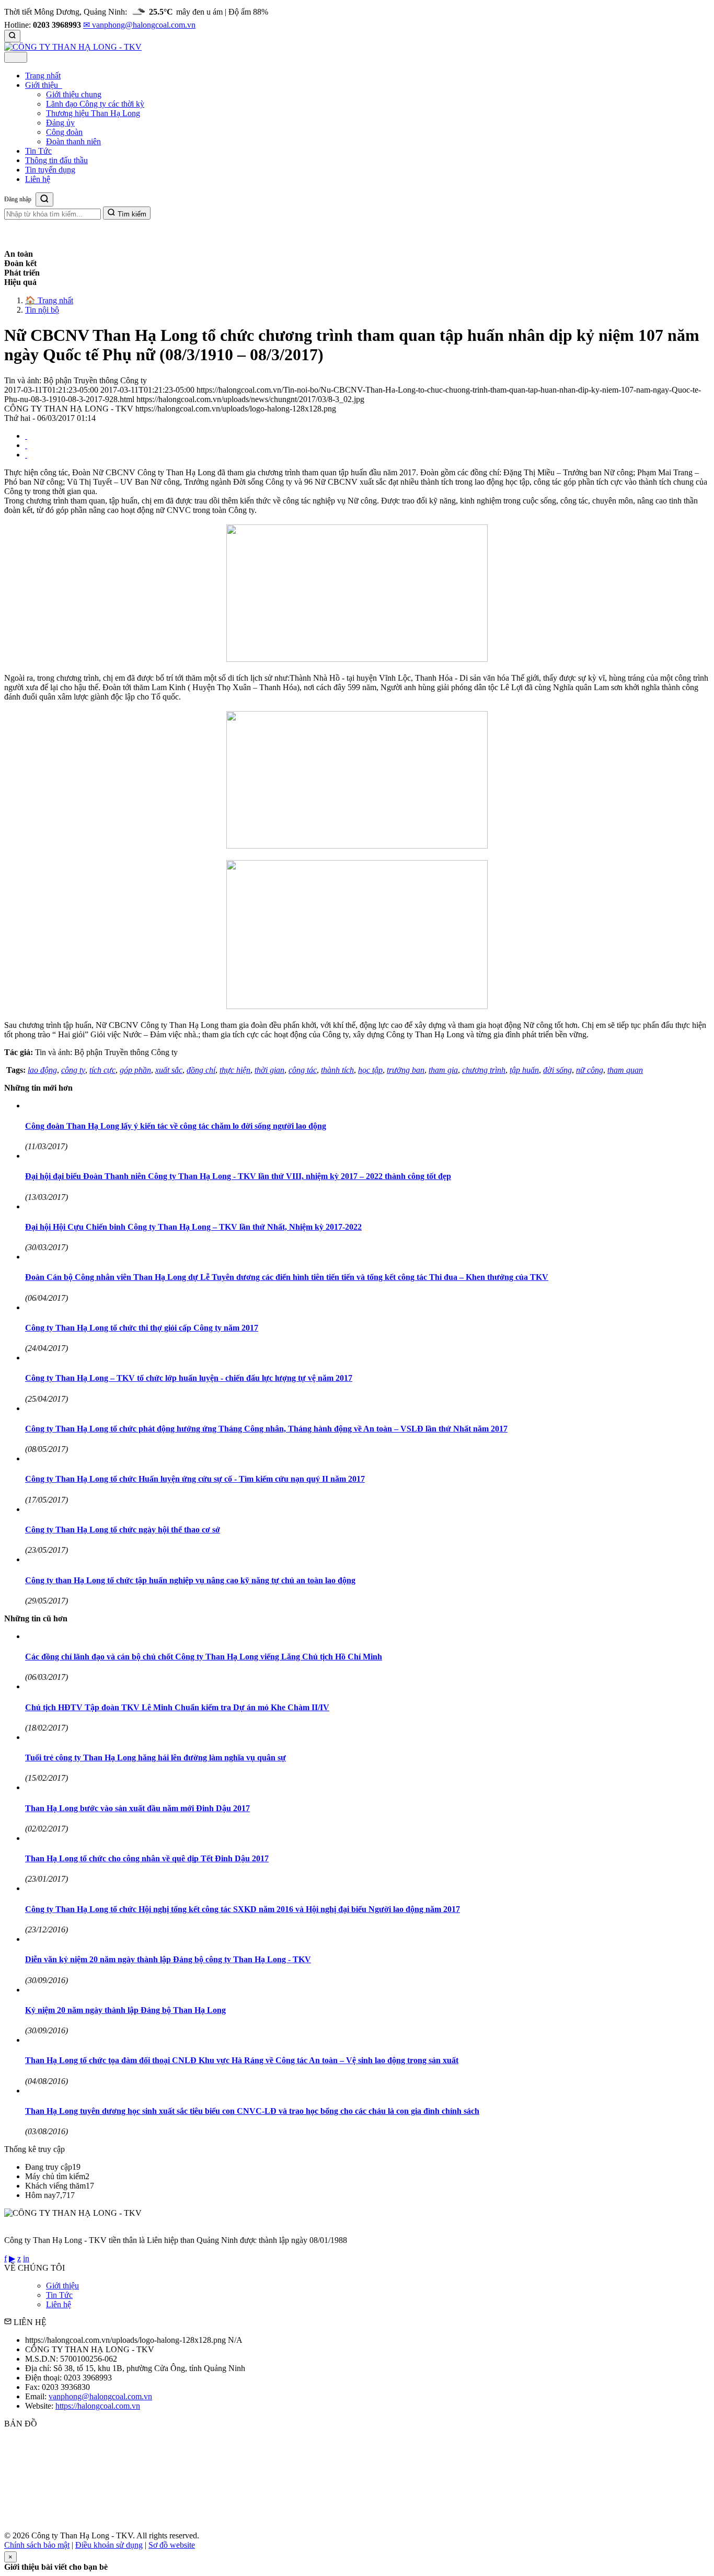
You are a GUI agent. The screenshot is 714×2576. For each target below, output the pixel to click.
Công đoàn (64, 132)
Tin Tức (59, 2295)
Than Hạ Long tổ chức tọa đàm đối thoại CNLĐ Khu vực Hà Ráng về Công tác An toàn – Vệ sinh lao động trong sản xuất (242, 2060)
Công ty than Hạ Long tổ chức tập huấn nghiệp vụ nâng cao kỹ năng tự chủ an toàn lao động (190, 1580)
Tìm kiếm (131, 214)
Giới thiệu (62, 2286)
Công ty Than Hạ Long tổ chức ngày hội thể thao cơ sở (123, 1530)
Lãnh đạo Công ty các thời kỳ (95, 104)
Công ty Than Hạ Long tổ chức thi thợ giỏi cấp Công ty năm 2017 (142, 1328)
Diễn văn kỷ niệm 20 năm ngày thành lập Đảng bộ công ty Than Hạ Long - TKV (168, 1959)
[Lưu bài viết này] (26, 455)
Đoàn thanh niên (73, 141)
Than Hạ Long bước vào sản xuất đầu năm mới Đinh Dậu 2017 (137, 1808)
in (26, 2258)
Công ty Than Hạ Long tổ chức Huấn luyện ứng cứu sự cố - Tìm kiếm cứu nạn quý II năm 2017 (195, 1479)
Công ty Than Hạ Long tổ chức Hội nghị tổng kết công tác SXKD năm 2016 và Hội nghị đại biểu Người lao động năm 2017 (243, 1909)
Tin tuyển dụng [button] (50, 170)
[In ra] (26, 445)
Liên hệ (59, 2304)
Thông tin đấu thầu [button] (56, 160)
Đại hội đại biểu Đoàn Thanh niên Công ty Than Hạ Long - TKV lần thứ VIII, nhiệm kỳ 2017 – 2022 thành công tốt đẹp (238, 1176)
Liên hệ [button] (38, 179)
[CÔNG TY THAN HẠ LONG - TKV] (73, 47)
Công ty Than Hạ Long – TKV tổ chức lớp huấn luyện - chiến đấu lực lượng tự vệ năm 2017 (189, 1378)
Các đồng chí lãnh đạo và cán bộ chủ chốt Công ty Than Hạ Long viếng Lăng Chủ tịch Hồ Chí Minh (204, 1657)
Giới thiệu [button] (43, 85)
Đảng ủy (60, 123)
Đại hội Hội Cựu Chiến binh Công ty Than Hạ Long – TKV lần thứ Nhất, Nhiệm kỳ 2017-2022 (193, 1227)
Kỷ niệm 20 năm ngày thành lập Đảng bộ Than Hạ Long (125, 2010)
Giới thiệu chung (74, 94)
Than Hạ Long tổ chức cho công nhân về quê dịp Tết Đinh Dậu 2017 (147, 1858)
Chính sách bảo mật (37, 2545)
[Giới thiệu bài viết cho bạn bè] (26, 436)
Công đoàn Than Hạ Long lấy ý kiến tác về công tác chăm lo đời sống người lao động (176, 1126)
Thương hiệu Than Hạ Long (93, 113)
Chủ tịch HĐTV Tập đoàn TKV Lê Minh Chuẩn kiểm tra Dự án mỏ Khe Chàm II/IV (177, 1707)
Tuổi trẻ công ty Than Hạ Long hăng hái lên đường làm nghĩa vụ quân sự (156, 1758)
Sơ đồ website (172, 2545)
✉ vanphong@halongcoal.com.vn (139, 25)
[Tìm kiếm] (12, 36)
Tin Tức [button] (38, 151)
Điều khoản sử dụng (109, 2545)
